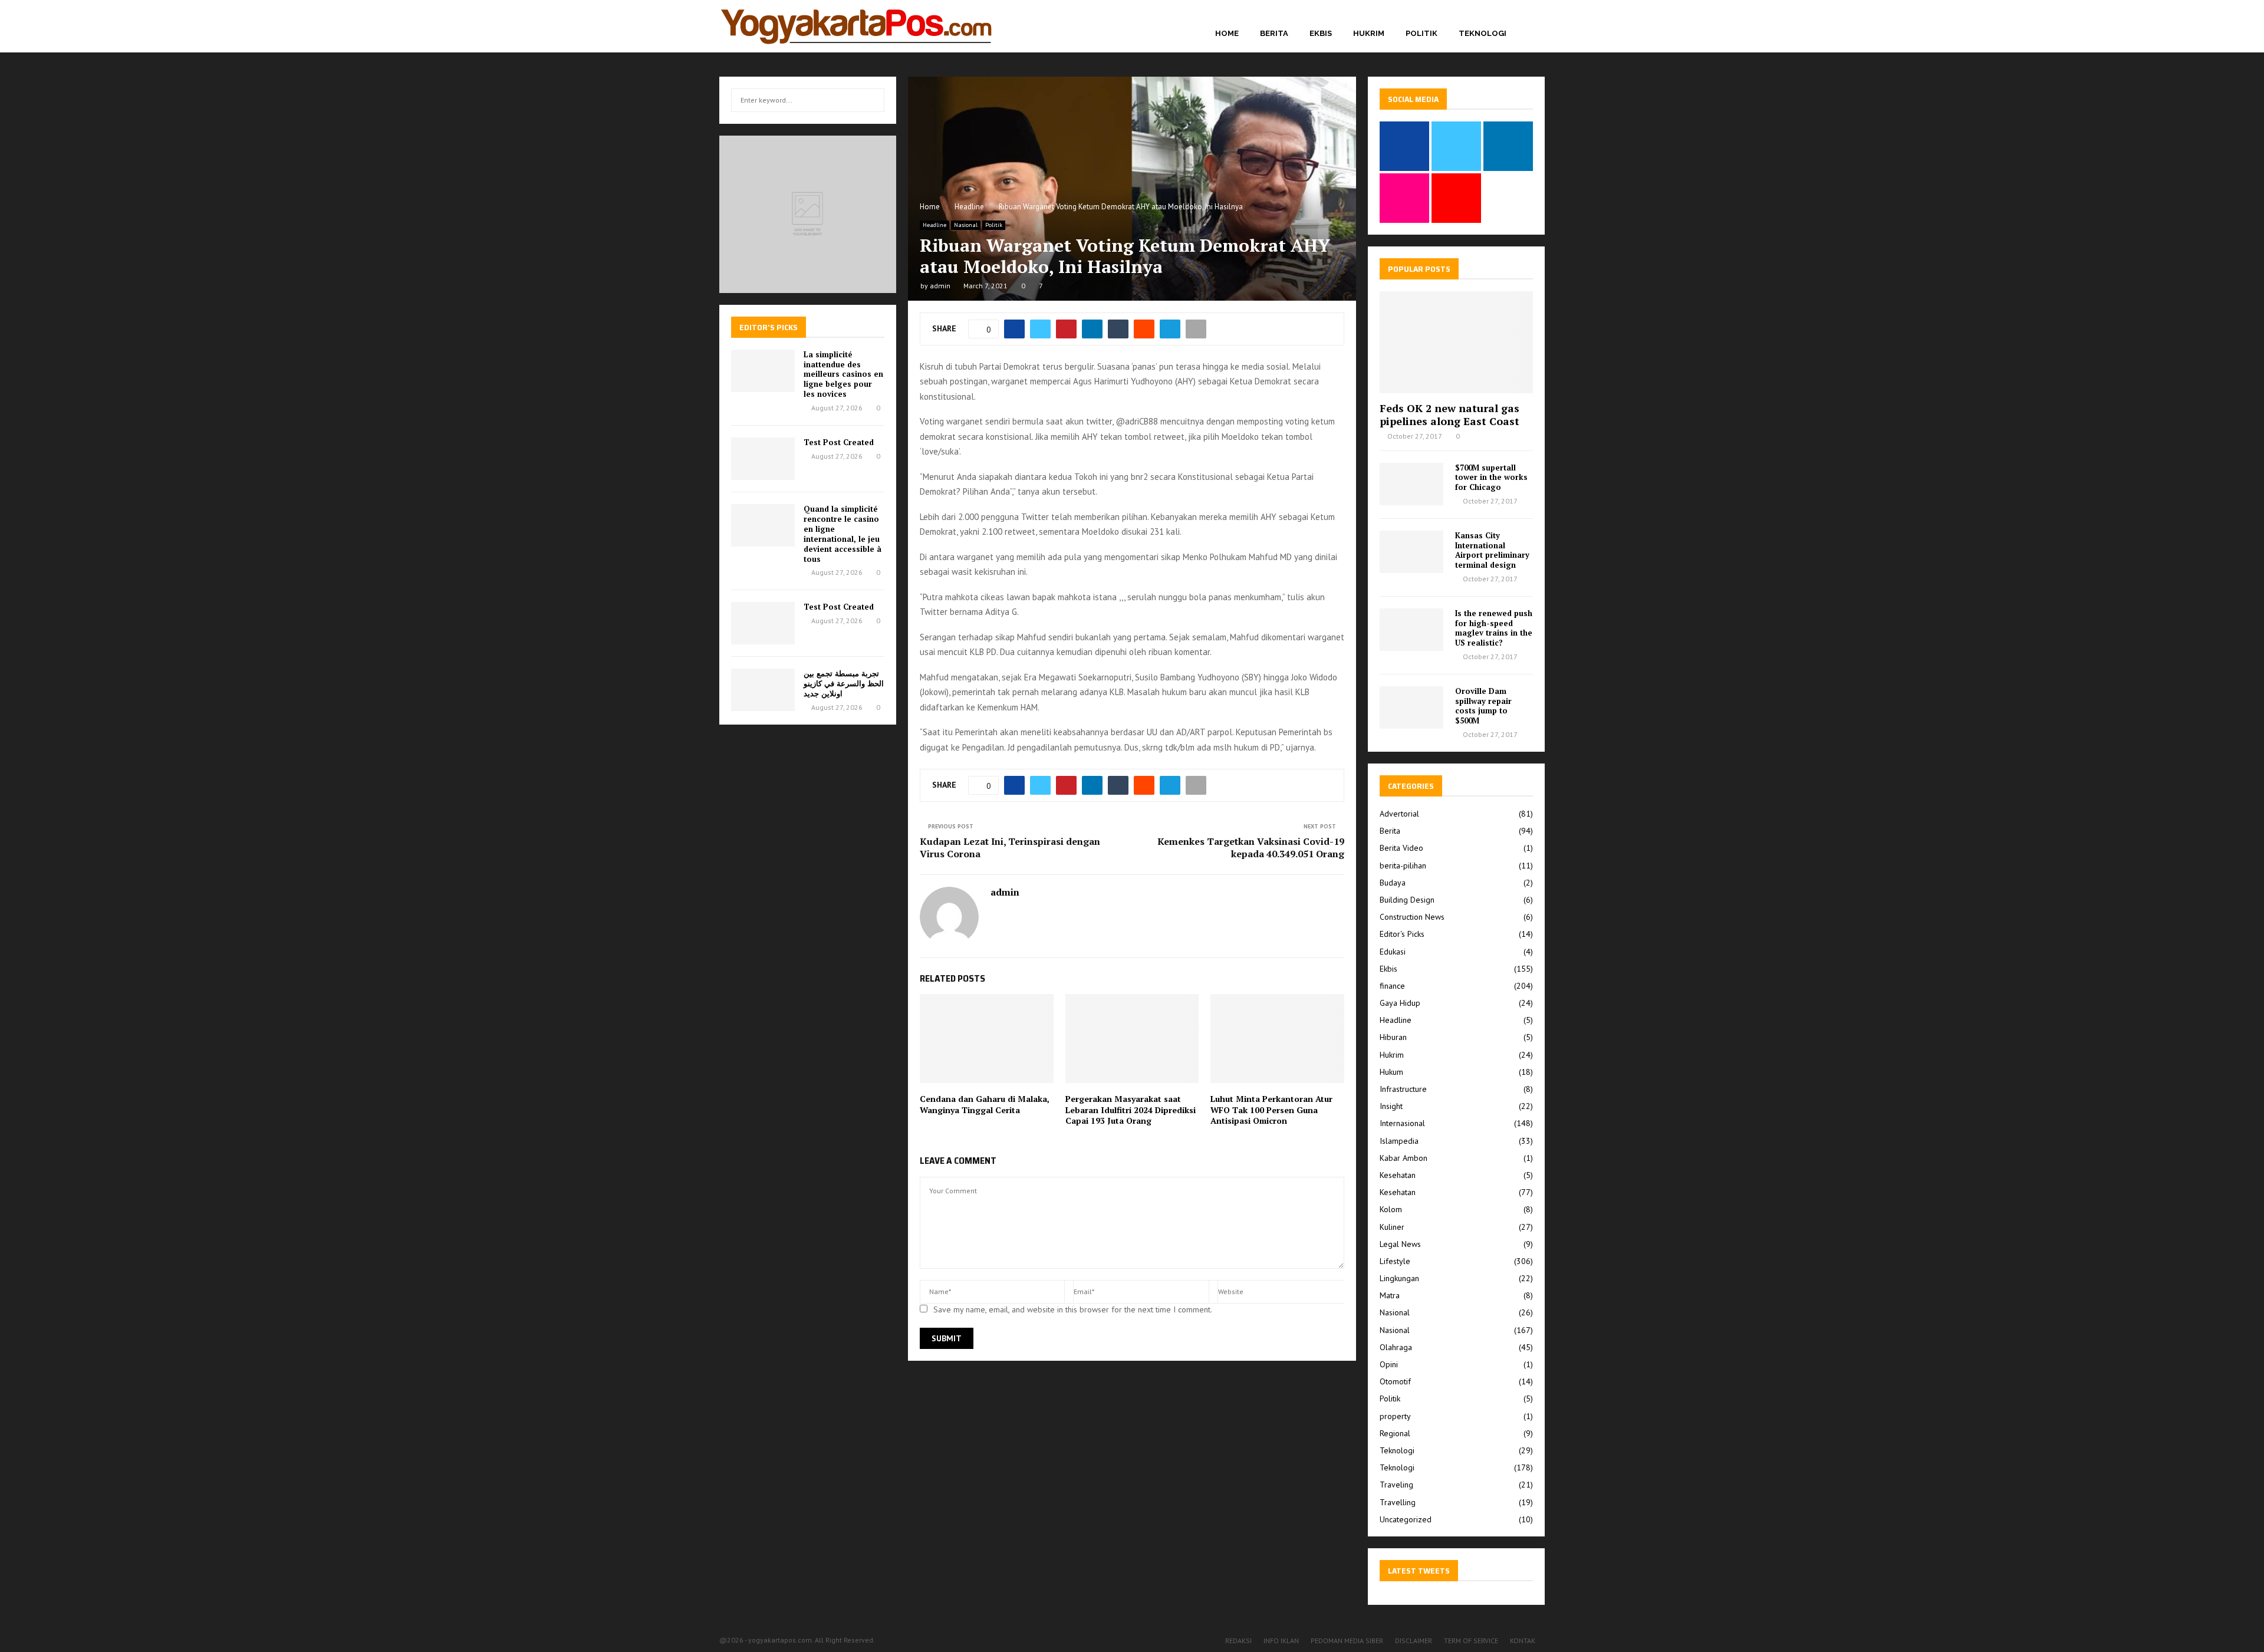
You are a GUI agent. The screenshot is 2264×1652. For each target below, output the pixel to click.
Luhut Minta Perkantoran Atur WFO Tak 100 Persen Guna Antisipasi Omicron (1271, 1109)
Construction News (1412, 917)
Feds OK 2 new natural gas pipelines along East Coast (1449, 414)
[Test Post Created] (763, 459)
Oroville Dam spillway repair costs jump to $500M (1483, 706)
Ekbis (1321, 33)
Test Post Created (839, 442)
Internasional (1402, 1123)
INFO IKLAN (1281, 1641)
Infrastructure (1403, 1089)
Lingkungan (1399, 1278)
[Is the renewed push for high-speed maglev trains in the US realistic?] (1411, 630)
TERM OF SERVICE (1471, 1641)
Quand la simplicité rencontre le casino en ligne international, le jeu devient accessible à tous (843, 534)
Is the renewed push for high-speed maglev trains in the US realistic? (1494, 628)
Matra (1390, 1295)
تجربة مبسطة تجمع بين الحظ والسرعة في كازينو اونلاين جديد (844, 683)
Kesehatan (1398, 1175)
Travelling (1398, 1502)
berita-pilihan (1403, 866)
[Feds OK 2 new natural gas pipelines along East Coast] (1456, 342)
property (1395, 1416)
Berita (1274, 33)
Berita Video (1401, 848)
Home (1227, 33)
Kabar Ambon (1404, 1158)
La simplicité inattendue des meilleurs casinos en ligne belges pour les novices (843, 374)
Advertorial (1399, 814)
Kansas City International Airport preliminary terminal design (1492, 550)
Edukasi (1393, 952)
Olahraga (1396, 1347)
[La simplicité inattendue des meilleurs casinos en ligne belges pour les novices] (763, 371)
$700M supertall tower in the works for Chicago (1491, 478)
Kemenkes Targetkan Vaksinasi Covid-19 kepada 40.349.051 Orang (1251, 848)
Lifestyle (1395, 1261)
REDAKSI (1238, 1641)
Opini (1389, 1364)
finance (1392, 986)
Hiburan (1393, 1037)
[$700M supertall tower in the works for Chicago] (1411, 484)
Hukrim (1369, 33)
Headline (934, 225)
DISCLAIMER (1414, 1641)
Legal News (1400, 1244)
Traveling (1396, 1485)
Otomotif (1395, 1381)
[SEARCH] (872, 100)
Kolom (1391, 1209)
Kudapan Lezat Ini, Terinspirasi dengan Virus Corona (1010, 848)
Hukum (1391, 1072)
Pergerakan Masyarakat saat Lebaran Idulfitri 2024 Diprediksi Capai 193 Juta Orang (1131, 1109)
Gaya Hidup (1400, 1003)
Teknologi (1483, 33)
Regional (1395, 1433)
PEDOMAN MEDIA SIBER (1347, 1641)
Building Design (1407, 900)
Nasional (966, 225)
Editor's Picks (1402, 934)
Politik (1421, 33)
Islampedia (1399, 1141)
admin (940, 286)
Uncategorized (1406, 1519)
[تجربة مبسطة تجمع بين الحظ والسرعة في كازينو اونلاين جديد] (763, 690)
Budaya (1393, 883)
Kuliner (1392, 1227)
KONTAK (1523, 1641)
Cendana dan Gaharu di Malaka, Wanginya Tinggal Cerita (985, 1104)
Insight (1391, 1106)
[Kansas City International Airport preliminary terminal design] (1411, 552)
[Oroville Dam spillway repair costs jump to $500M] (1411, 707)
